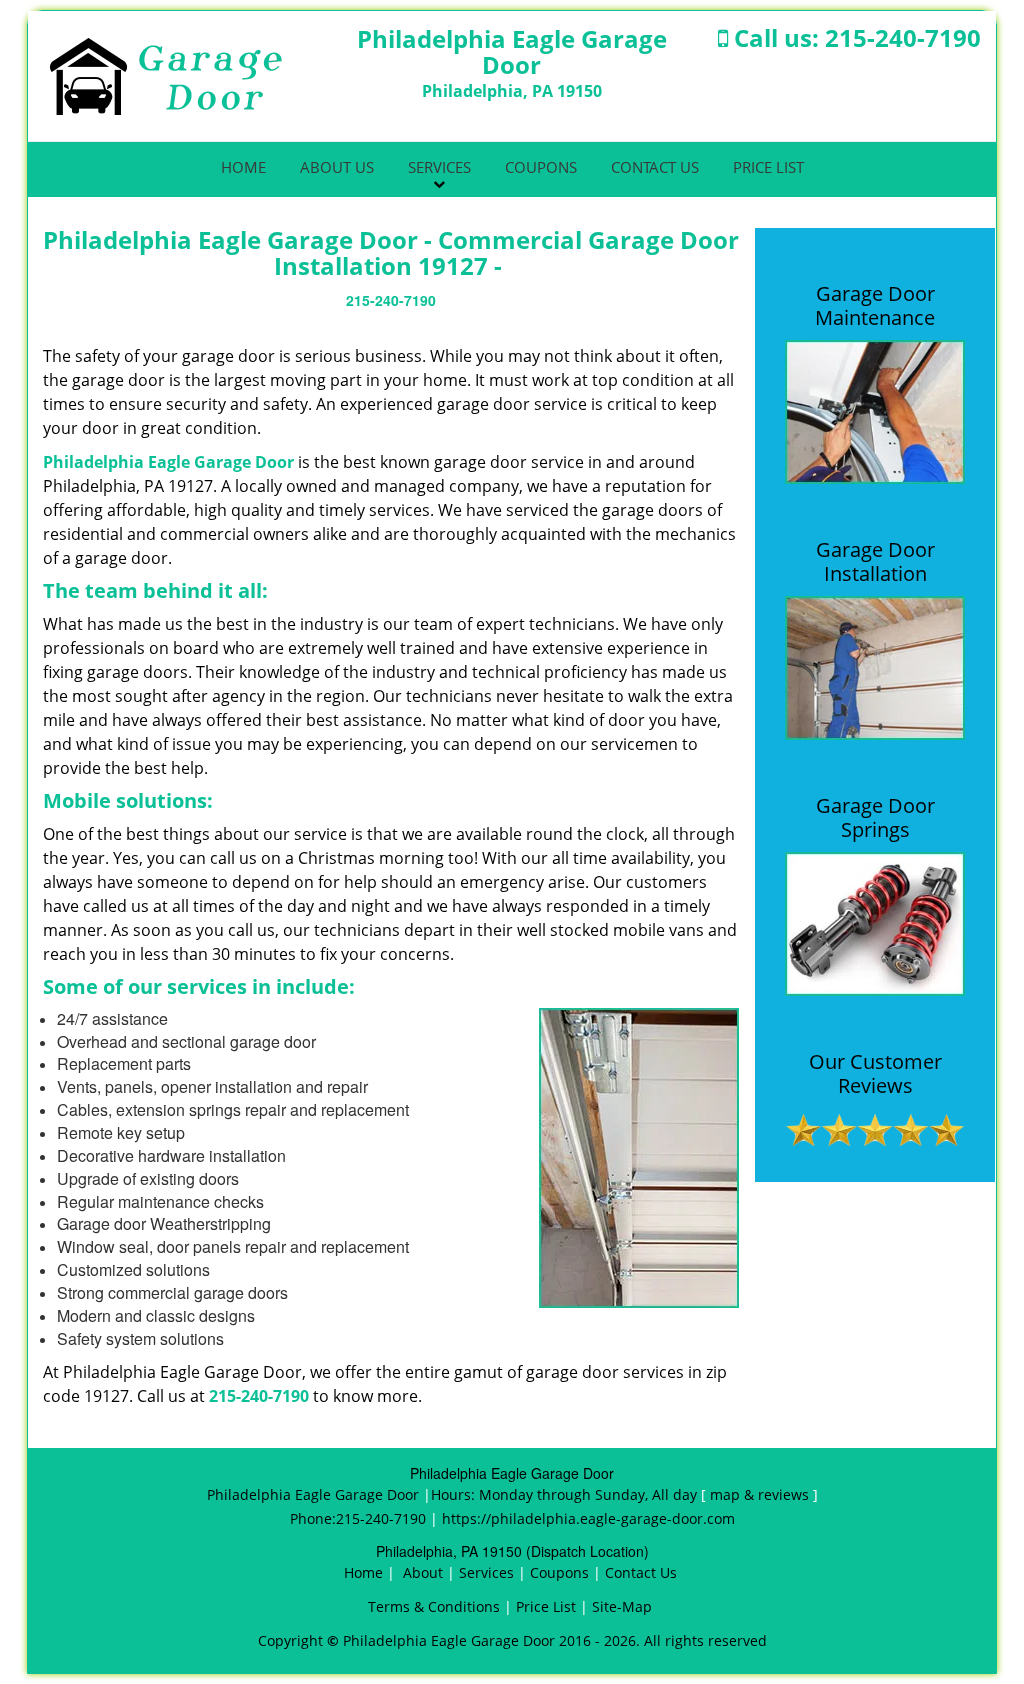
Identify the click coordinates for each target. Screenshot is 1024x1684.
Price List (768, 167)
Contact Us (655, 167)
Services (439, 167)
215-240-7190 (903, 37)
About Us (337, 167)
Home (243, 167)
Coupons (541, 167)
